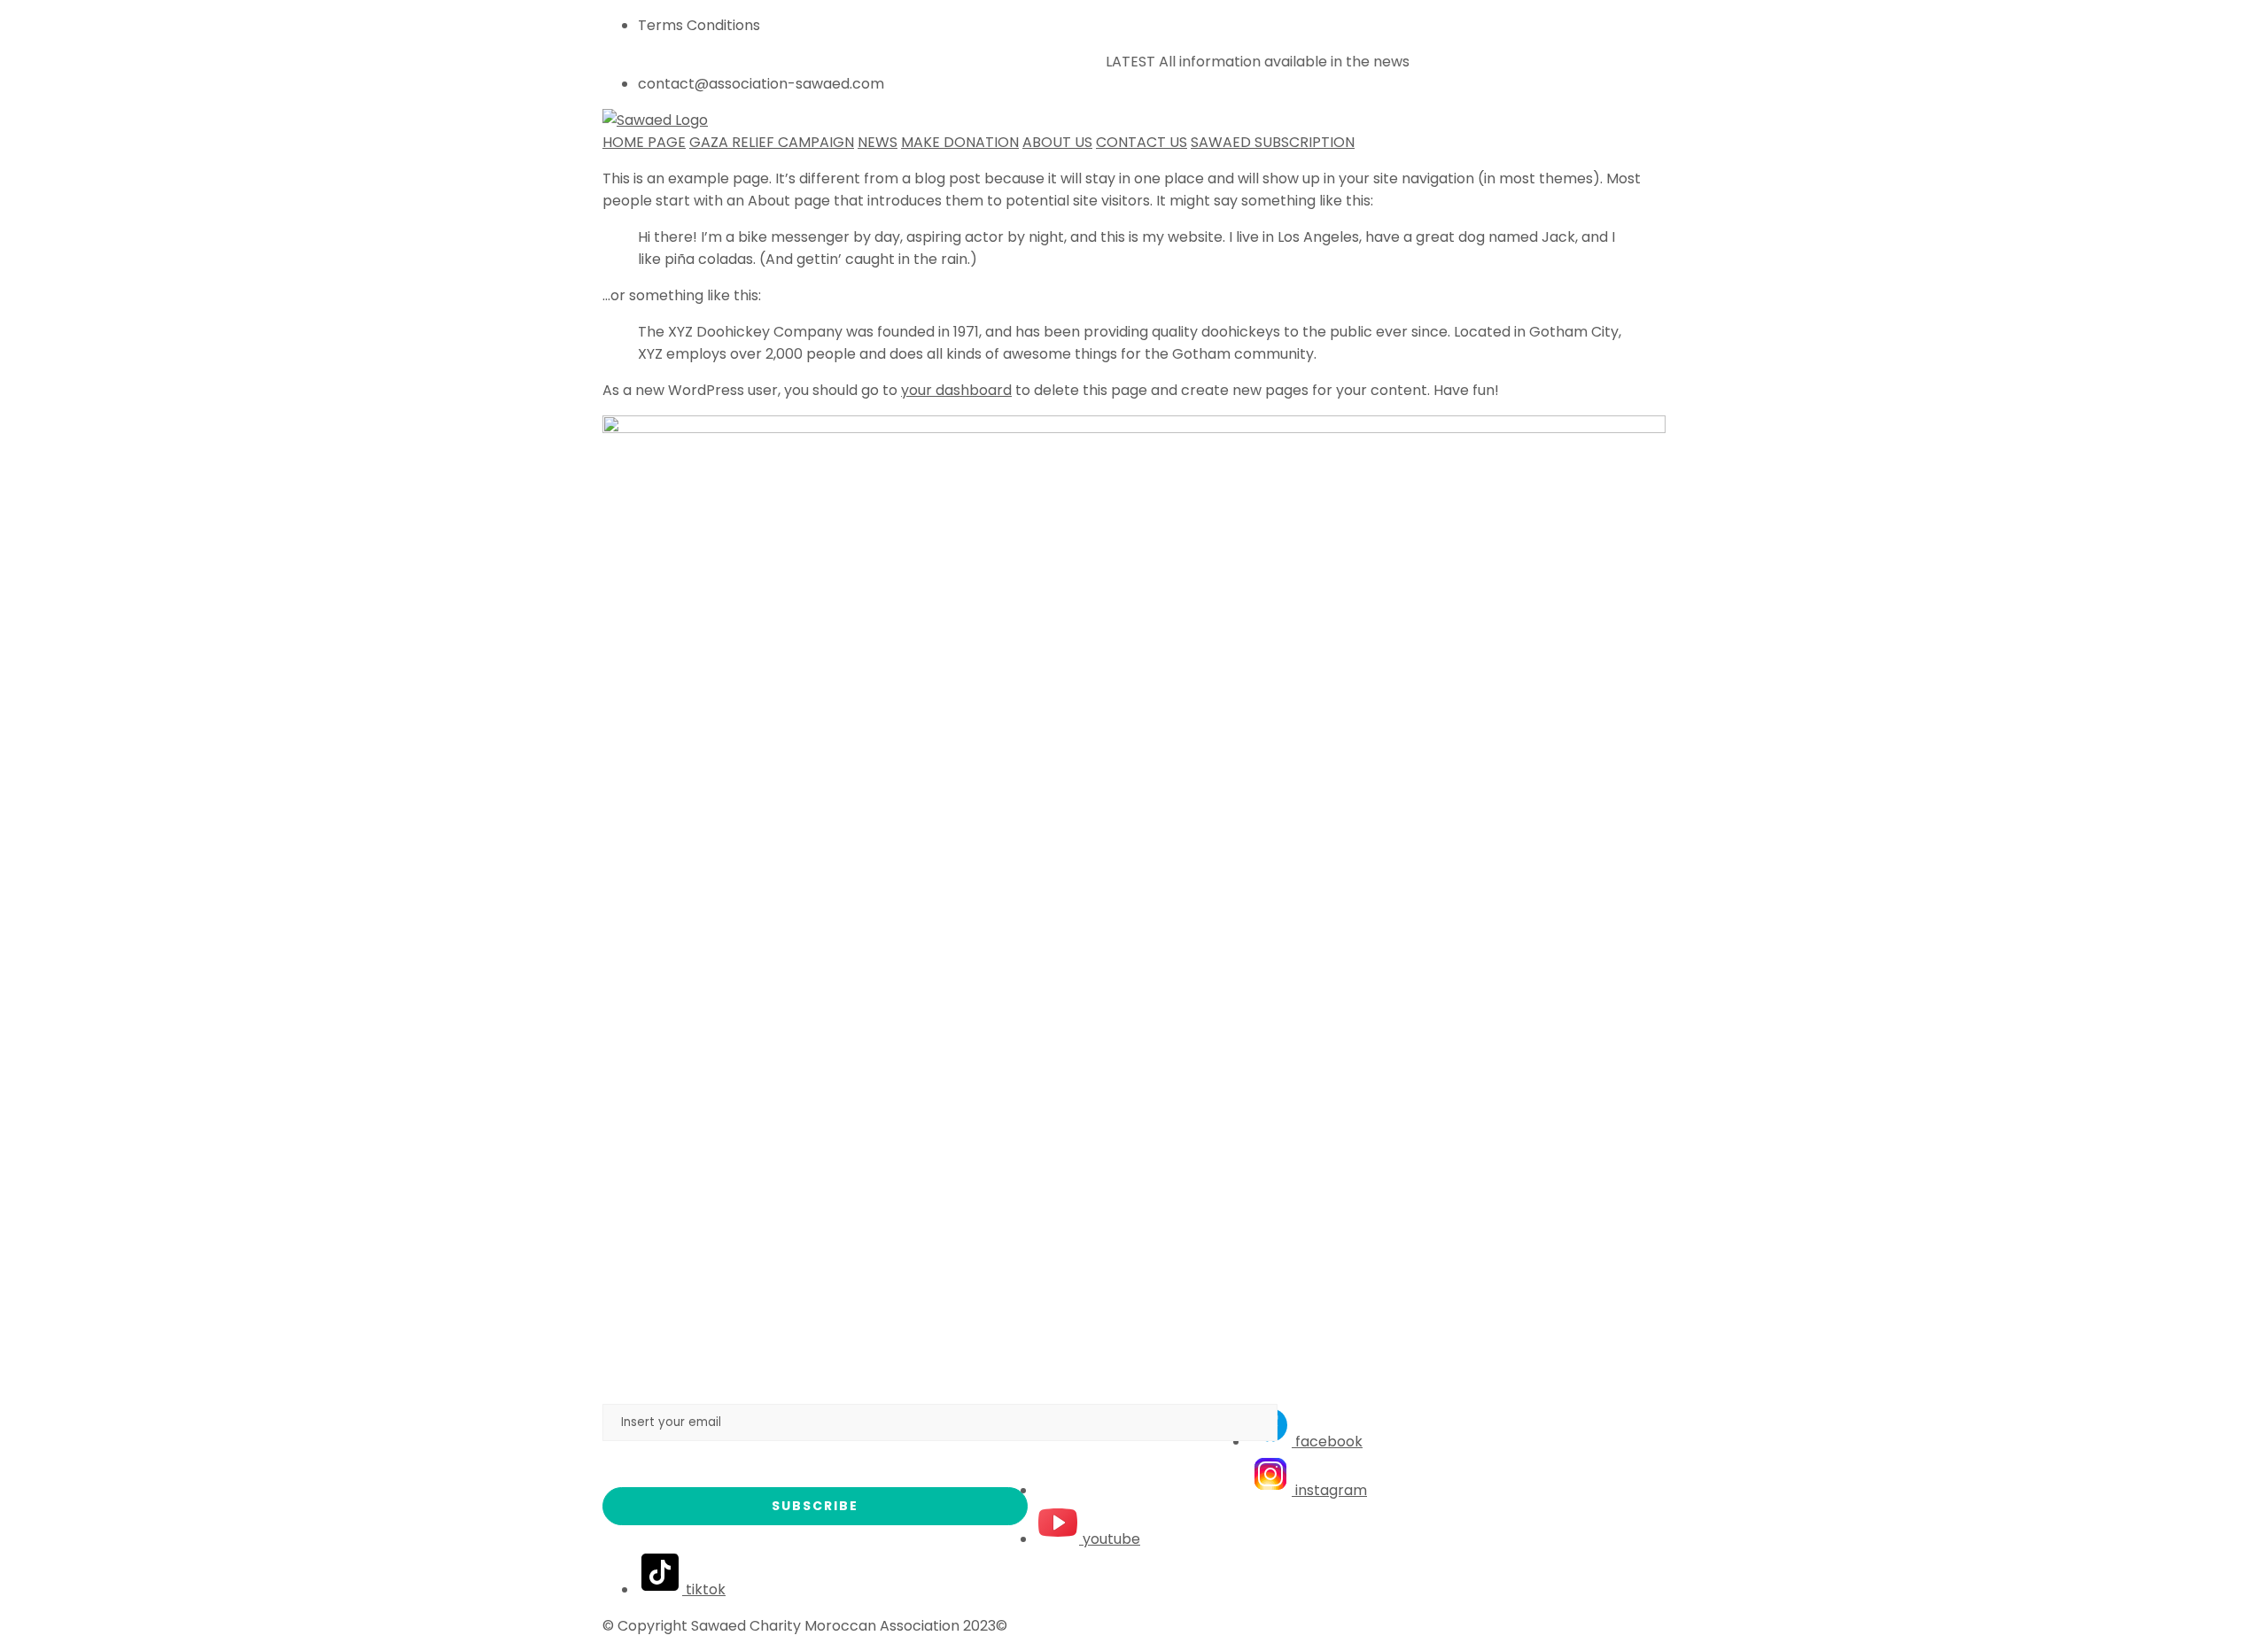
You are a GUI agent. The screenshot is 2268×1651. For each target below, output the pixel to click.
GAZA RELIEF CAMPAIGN (772, 142)
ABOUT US (1057, 142)
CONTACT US (1142, 142)
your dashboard (956, 390)
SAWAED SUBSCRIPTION (1273, 142)
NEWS (878, 142)
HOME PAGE (644, 142)
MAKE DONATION (960, 142)
